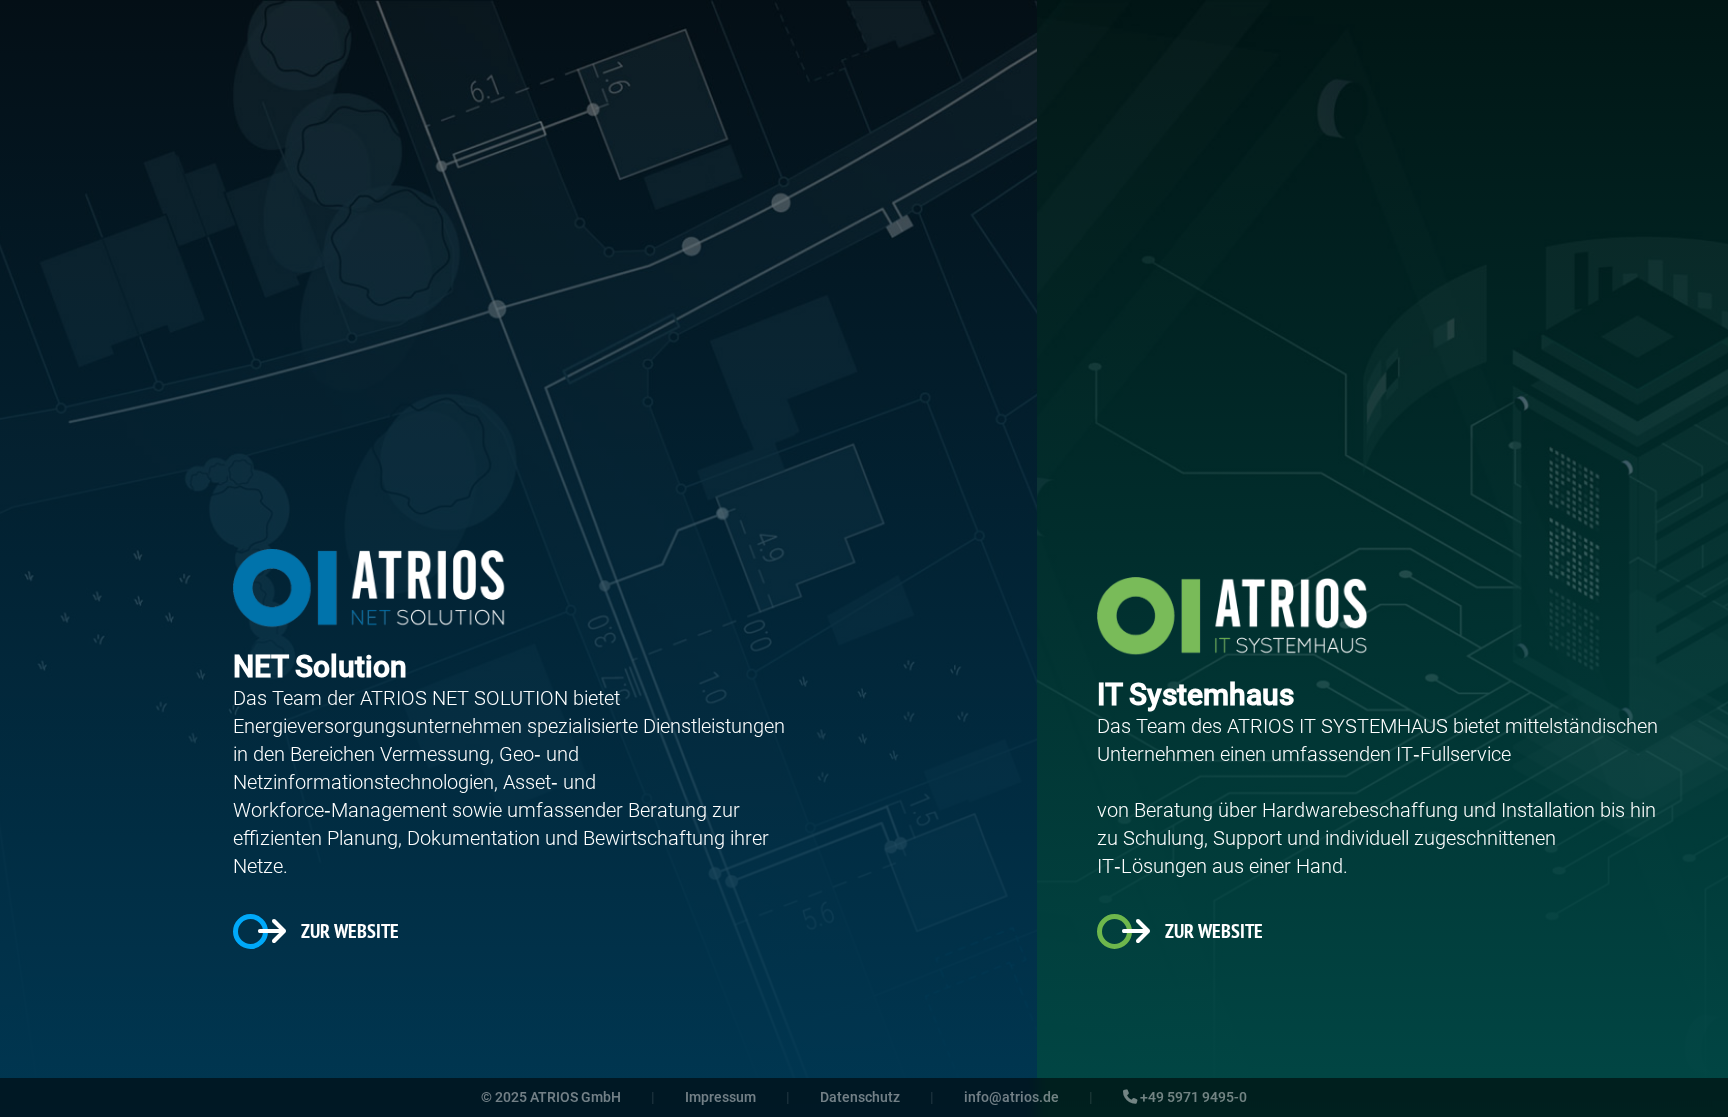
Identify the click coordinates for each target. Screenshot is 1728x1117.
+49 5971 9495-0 (1192, 1097)
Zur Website (350, 931)
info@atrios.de (1011, 1097)
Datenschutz (860, 1097)
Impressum (720, 1097)
